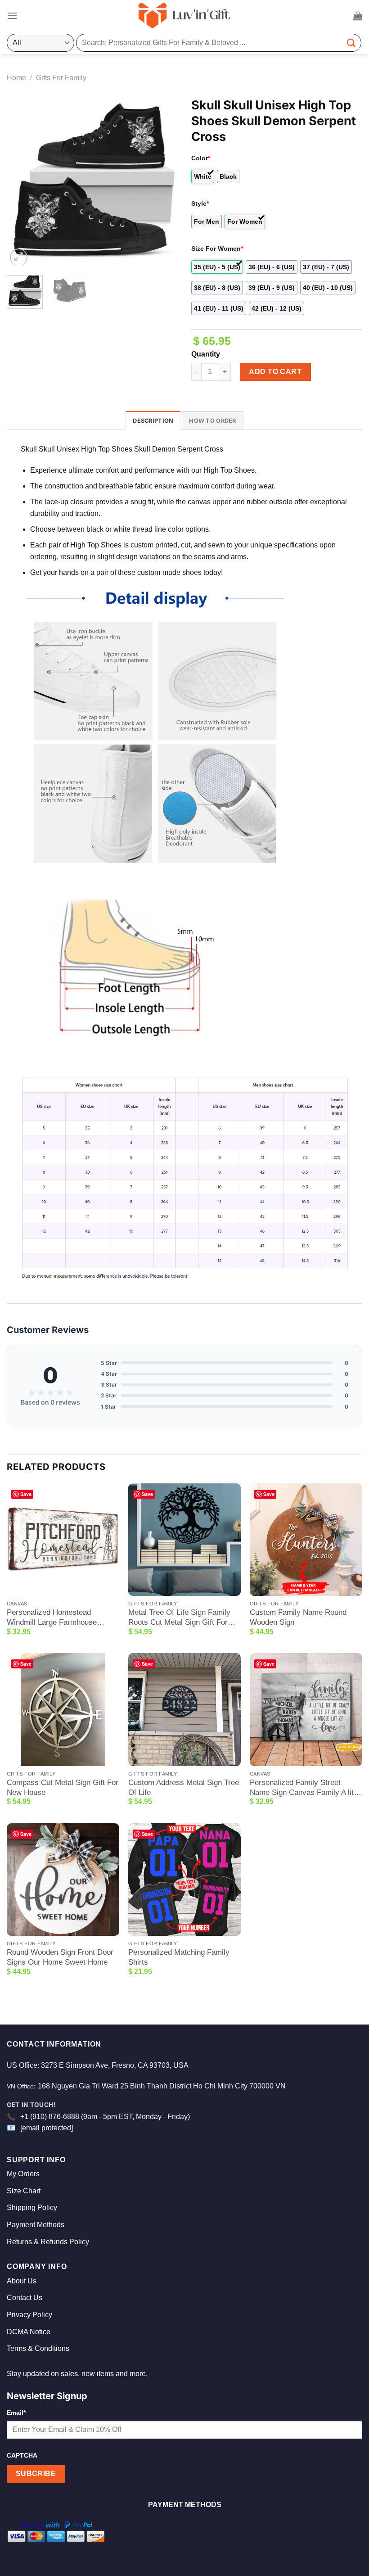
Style (200, 203)
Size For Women (217, 249)
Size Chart (24, 2191)
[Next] (163, 183)
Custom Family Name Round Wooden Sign (298, 1617)
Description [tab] (153, 421)
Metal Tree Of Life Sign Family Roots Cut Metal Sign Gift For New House (179, 1618)
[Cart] (358, 16)
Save (26, 1494)
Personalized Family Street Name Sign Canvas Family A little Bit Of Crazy (306, 1788)
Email (16, 2413)
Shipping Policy (32, 2208)
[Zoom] (19, 257)
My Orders (23, 2174)
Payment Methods (36, 2225)
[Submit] (351, 43)
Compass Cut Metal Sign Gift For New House (63, 1787)
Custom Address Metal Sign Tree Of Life (184, 1787)
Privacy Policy (29, 2315)
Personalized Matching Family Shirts (179, 1957)
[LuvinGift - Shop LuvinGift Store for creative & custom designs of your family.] (184, 16)
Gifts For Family (61, 78)
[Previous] (22, 183)
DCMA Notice (29, 2332)
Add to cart (275, 372)
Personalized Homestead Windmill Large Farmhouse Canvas (52, 1618)
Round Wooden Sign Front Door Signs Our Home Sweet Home (60, 1957)
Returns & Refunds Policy (48, 2242)
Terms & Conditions (38, 2348)
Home (16, 78)
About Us (22, 2281)
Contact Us (25, 2298)
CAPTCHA (22, 2455)
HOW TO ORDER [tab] (212, 421)
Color (201, 158)
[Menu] (12, 16)
